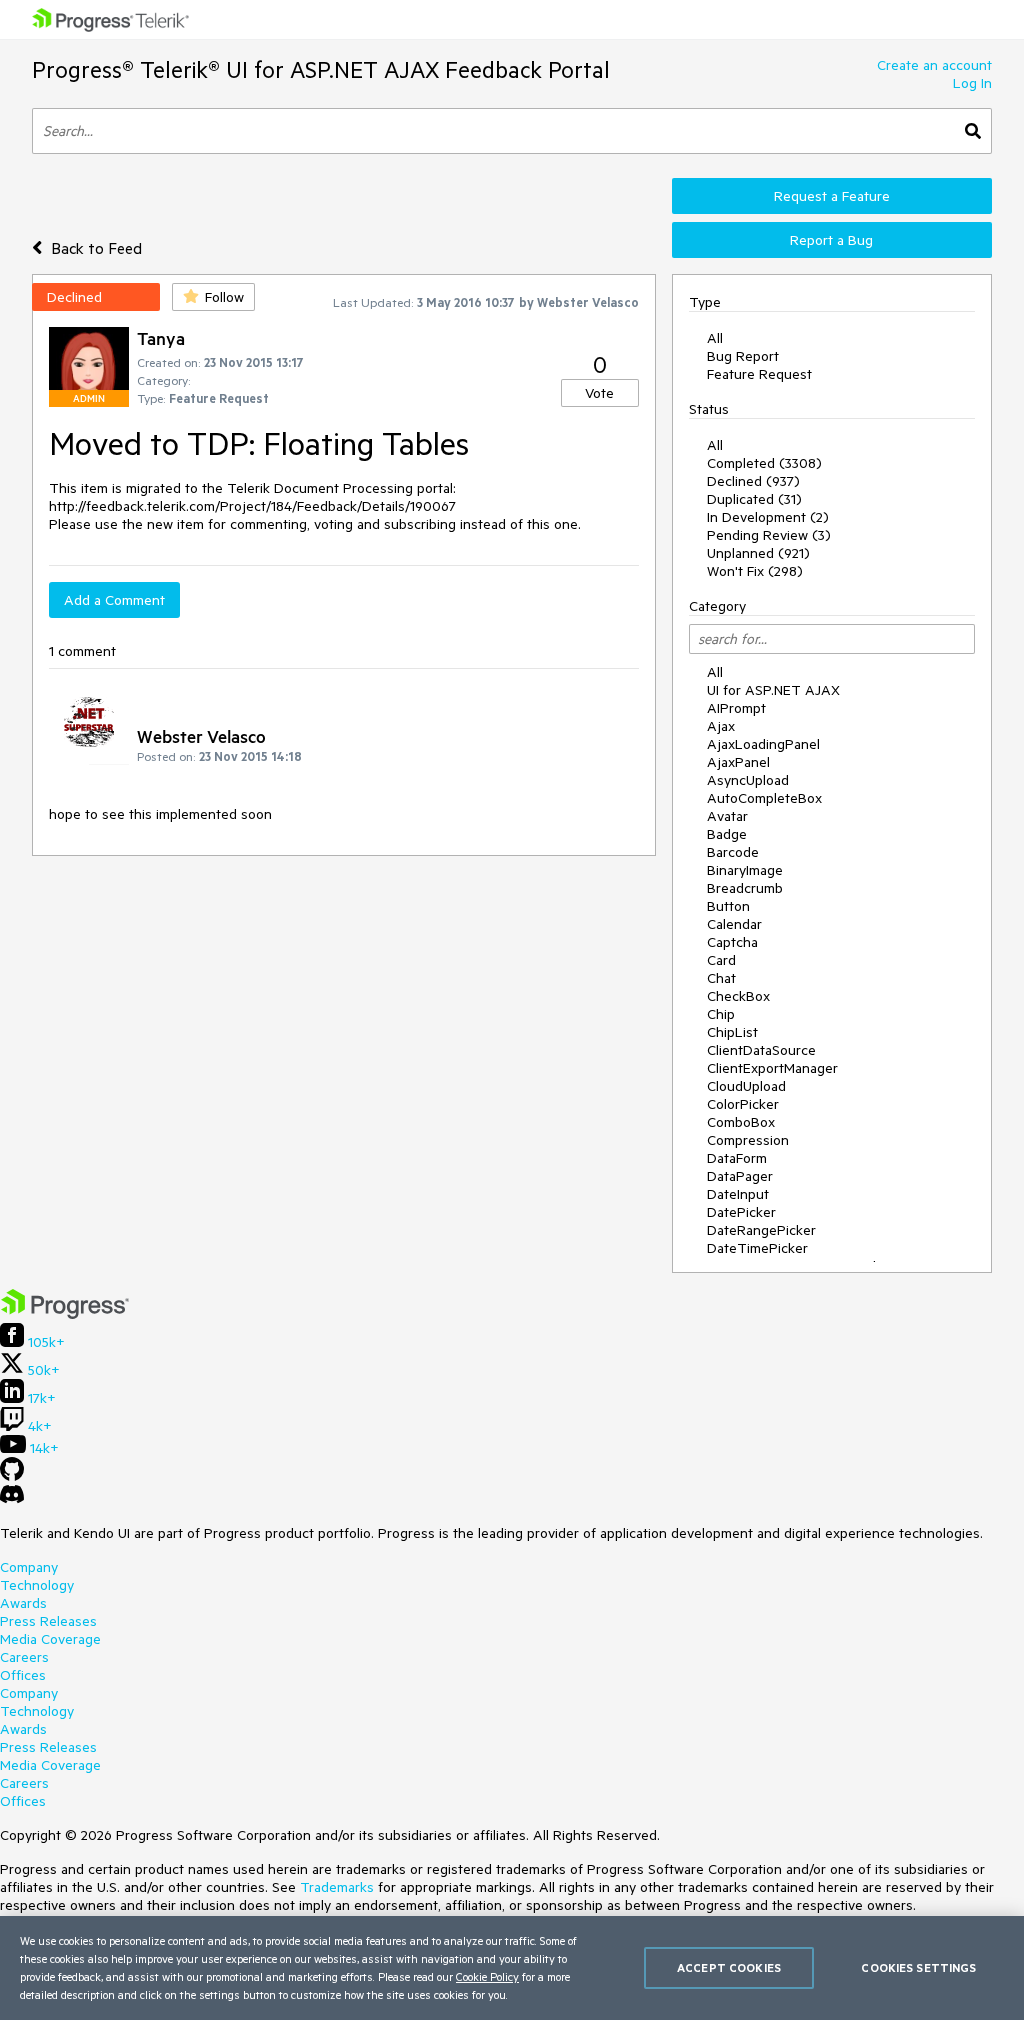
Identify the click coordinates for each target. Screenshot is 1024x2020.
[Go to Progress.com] (65, 1314)
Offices (23, 1675)
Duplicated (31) (754, 499)
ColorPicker (743, 1104)
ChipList (732, 1032)
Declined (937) (753, 481)
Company (29, 1567)
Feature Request (759, 374)
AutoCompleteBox (764, 798)
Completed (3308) (764, 463)
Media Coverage (50, 1639)
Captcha (732, 942)
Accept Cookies (729, 1967)
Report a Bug (831, 240)
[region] (512, 1968)
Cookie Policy (487, 1976)
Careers (24, 1657)
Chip (721, 1014)
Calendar (734, 924)
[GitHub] (12, 1476)
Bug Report (743, 356)
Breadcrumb (745, 888)
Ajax (721, 726)
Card (721, 960)
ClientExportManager (772, 1068)
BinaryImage (745, 870)
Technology (37, 1585)
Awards (23, 1603)
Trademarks (337, 1887)
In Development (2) (768, 517)
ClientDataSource (761, 1050)
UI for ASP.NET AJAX (773, 690)
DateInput (738, 1194)
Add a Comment (114, 600)
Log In (972, 83)
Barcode (733, 852)
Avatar (727, 816)
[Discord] (12, 1499)
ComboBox (741, 1122)
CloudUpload (746, 1086)
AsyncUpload (748, 780)
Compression (748, 1140)
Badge (727, 834)
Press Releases (48, 1621)
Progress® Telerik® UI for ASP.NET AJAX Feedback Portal (321, 69)
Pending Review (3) (769, 535)
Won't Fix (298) (755, 571)
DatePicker (741, 1212)
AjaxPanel (738, 762)
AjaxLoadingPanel (763, 744)
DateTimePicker (757, 1248)
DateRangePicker (761, 1230)
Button (728, 906)
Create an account (934, 65)
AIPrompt (736, 708)
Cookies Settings (918, 1967)
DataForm (737, 1158)
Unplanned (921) (758, 553)
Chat (721, 978)
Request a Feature (832, 196)
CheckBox (738, 996)
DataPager (740, 1176)
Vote (599, 393)
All (715, 338)
